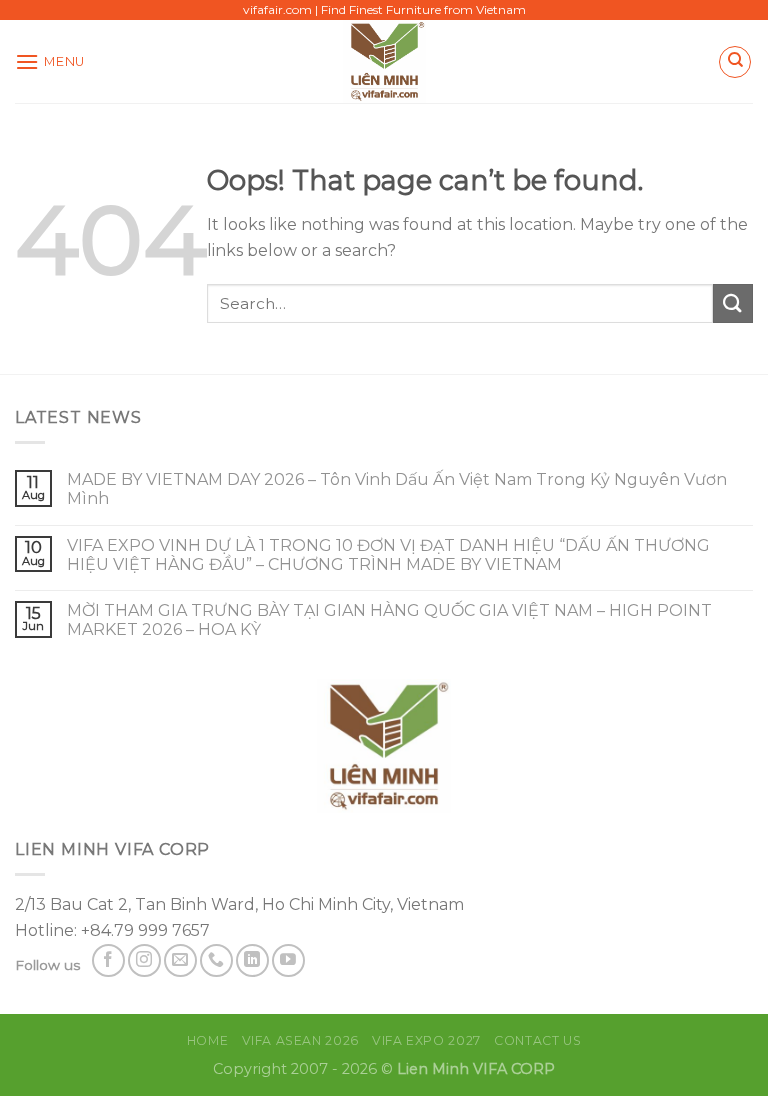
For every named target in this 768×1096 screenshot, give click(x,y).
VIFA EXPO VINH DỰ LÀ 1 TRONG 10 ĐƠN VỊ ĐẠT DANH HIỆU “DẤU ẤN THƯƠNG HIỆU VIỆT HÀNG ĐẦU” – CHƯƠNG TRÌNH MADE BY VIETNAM (388, 555)
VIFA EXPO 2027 (426, 1040)
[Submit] (733, 303)
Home (207, 1040)
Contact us (537, 1040)
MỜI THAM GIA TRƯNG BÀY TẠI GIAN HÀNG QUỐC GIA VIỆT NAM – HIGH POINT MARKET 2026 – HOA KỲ (389, 620)
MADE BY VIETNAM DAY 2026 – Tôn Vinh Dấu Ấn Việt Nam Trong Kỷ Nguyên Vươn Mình (397, 489)
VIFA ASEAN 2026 (300, 1040)
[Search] (735, 62)
